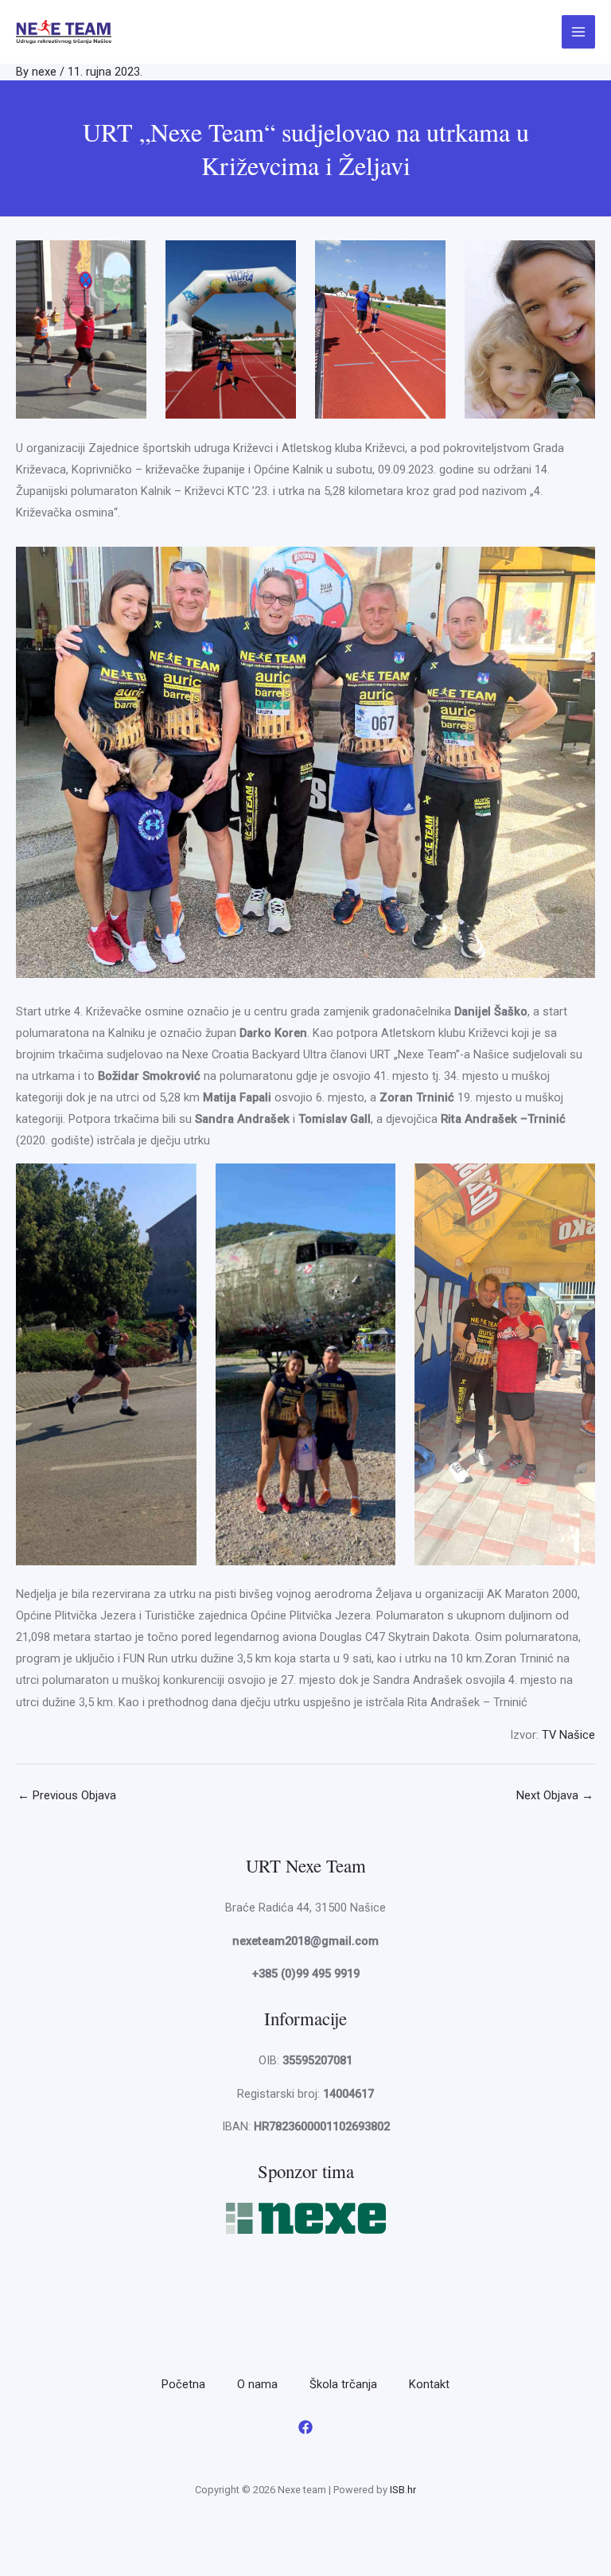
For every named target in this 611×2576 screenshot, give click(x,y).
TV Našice (568, 1735)
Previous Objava (67, 1795)
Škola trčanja (343, 2384)
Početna (183, 2384)
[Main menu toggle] (578, 32)
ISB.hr (403, 2490)
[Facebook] (305, 2427)
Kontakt (429, 2384)
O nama (257, 2384)
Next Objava (555, 1795)
